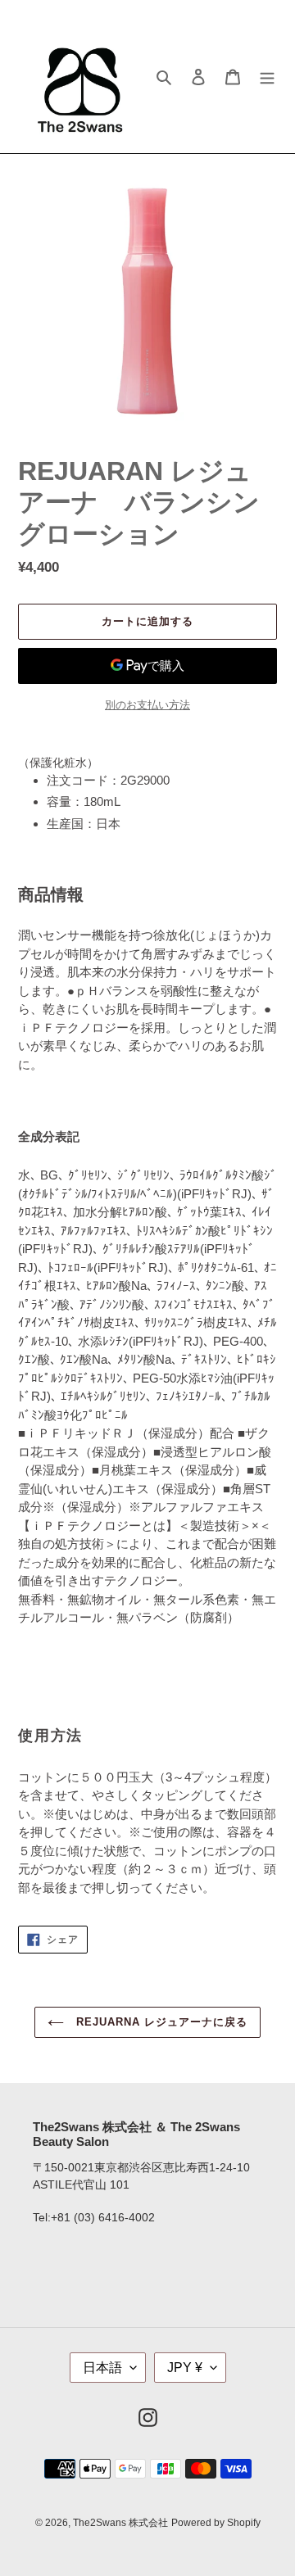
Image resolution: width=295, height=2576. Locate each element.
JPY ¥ (185, 2368)
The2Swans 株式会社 (120, 2523)
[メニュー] (267, 77)
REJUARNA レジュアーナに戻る (160, 2022)
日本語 (102, 2368)
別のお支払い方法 (147, 705)
